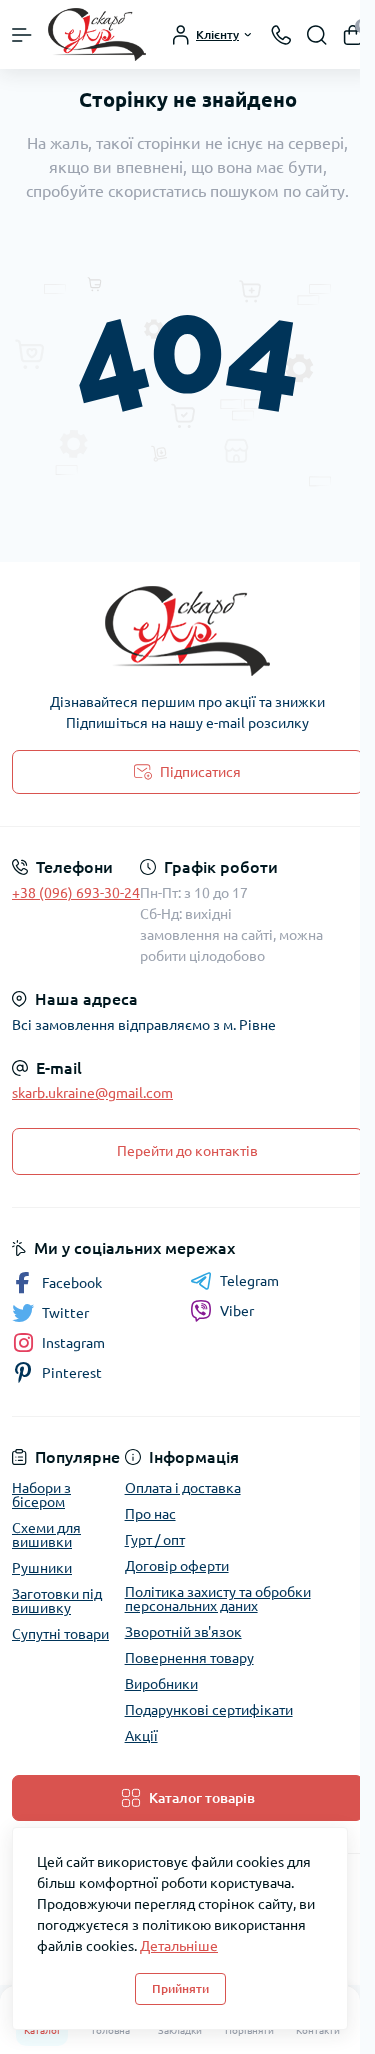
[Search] (317, 35)
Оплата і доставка (183, 1488)
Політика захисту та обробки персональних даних (218, 1599)
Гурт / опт (155, 1540)
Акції (141, 1736)
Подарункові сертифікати (209, 1710)
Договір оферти (177, 1566)
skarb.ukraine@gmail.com (92, 1093)
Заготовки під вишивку (57, 1601)
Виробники (161, 1684)
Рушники (42, 1568)
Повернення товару (189, 1658)
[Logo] (97, 34)
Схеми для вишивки (46, 1535)
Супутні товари (60, 1634)
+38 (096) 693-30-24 (76, 893)
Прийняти (180, 1988)
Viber (237, 1311)
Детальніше (179, 1946)
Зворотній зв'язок (183, 1632)
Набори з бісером (41, 1495)
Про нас (150, 1514)
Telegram (249, 1281)
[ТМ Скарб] (187, 631)
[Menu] (22, 35)
